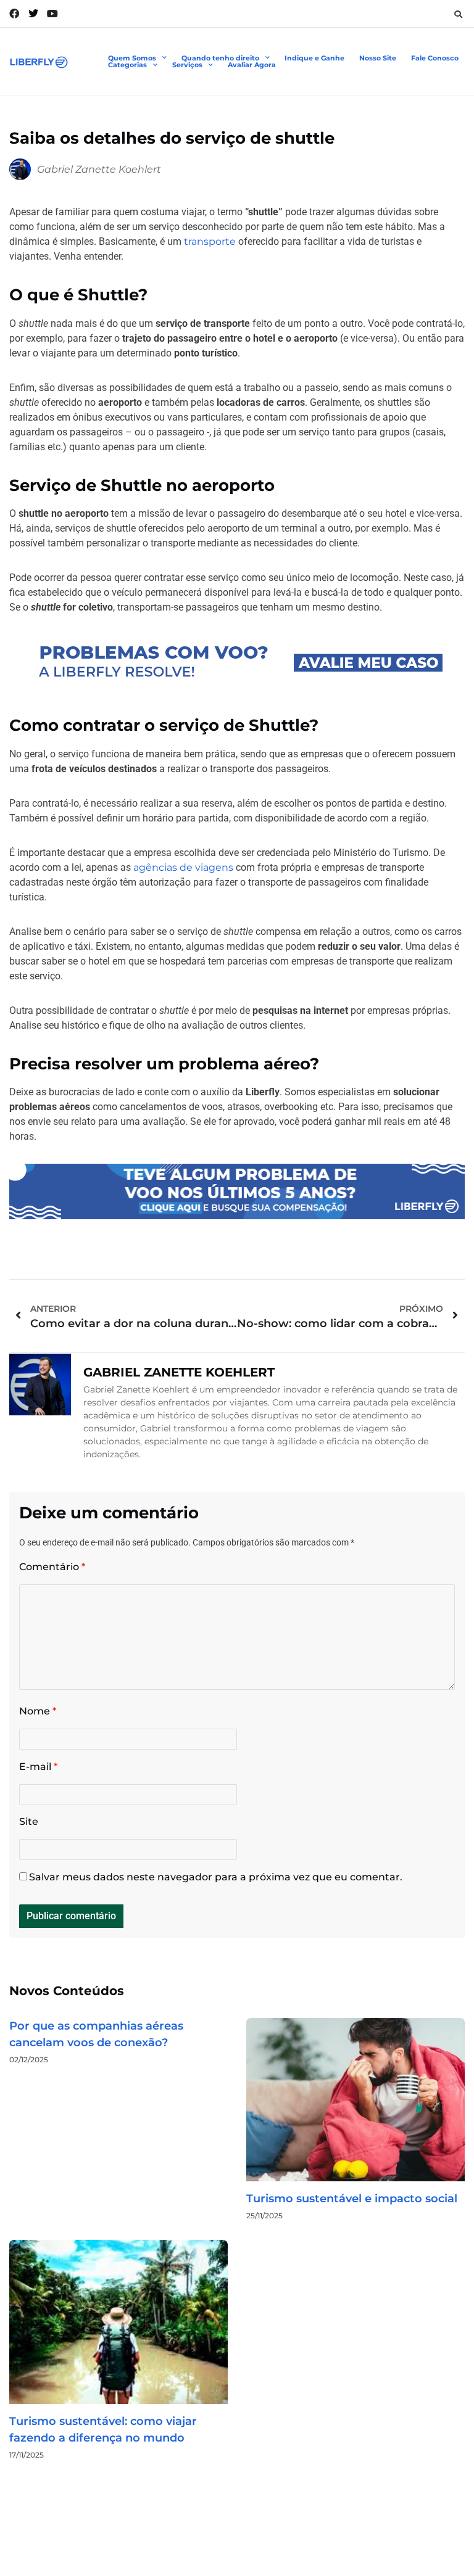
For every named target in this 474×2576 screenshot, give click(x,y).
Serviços (187, 65)
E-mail (38, 1767)
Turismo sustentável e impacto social (352, 2199)
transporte (210, 241)
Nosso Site (378, 58)
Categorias (127, 65)
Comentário (52, 1567)
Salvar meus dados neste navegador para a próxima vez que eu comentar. (216, 1877)
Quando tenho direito (220, 58)
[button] (458, 14)
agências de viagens (183, 867)
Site (29, 1821)
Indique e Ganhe (314, 58)
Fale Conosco (435, 58)
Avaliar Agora (252, 65)
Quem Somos (132, 58)
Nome (38, 1711)
